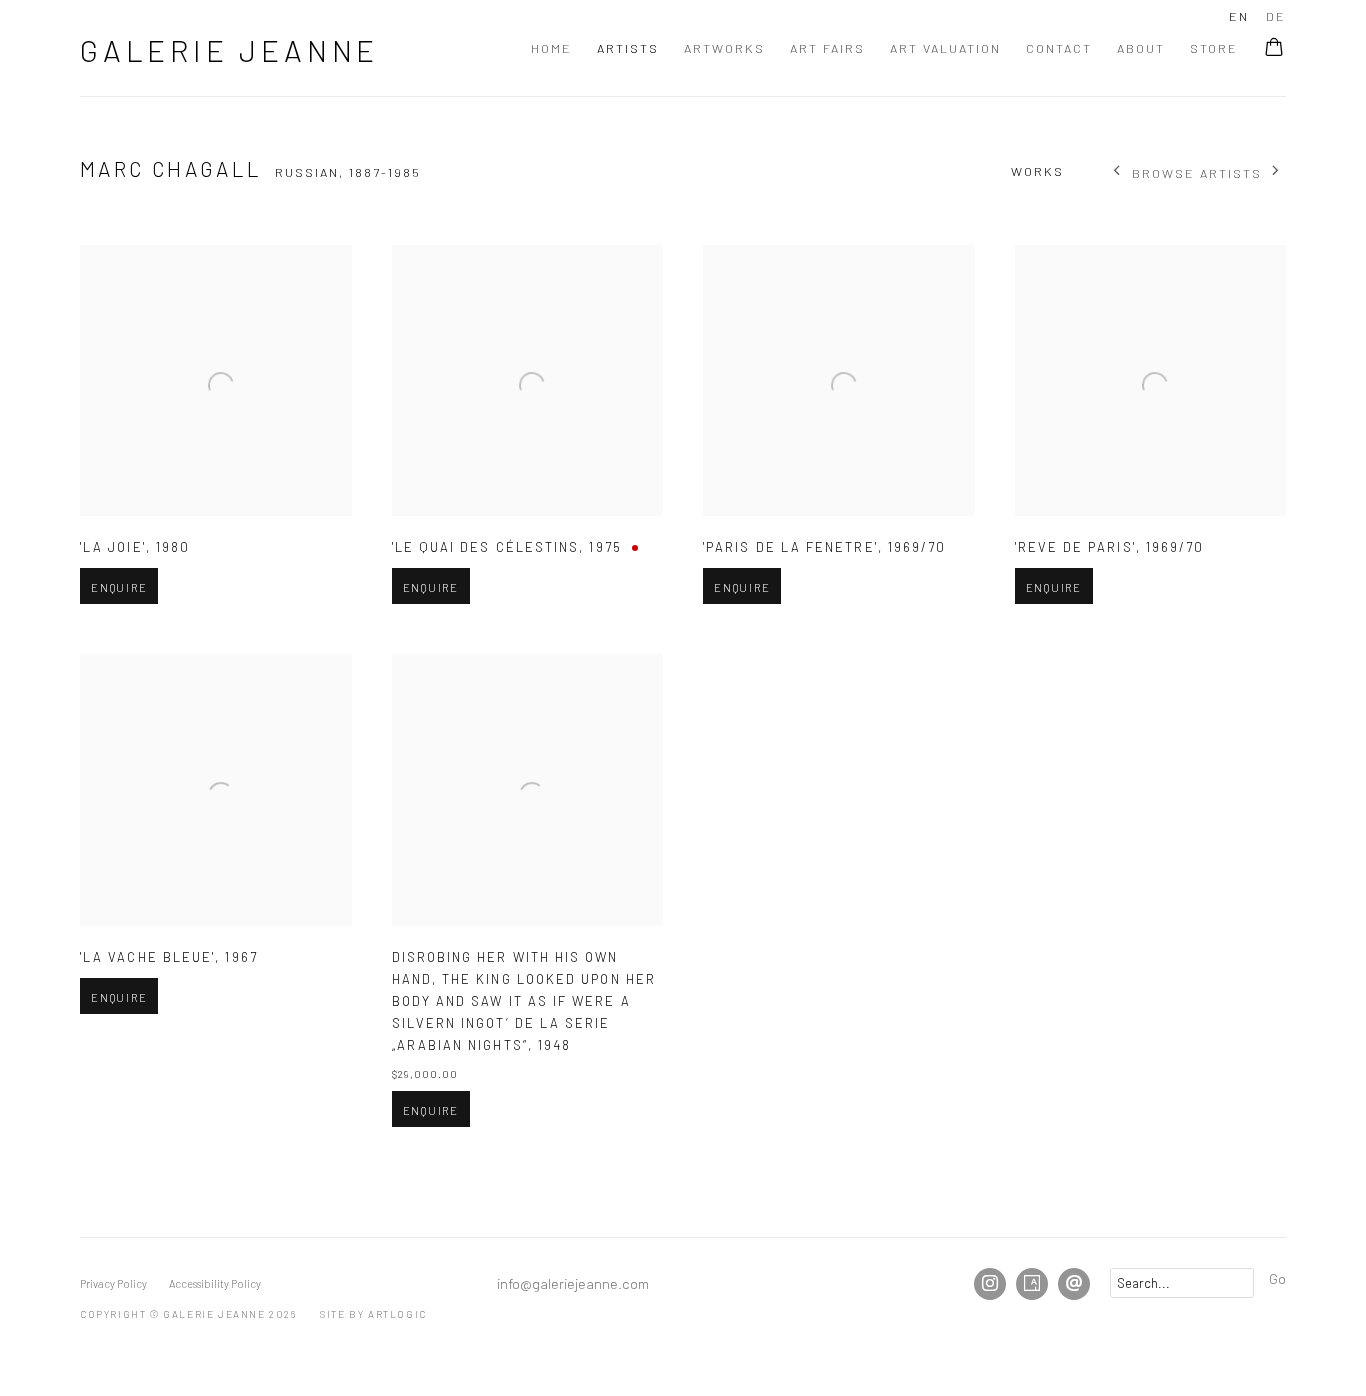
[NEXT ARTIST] (1276, 172)
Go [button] (1277, 1278)
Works (1037, 171)
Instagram (990, 1284)
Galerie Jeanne (229, 50)
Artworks (724, 48)
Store (1214, 48)
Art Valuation (945, 48)
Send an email (1074, 1284)
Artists (628, 48)
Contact (1059, 48)
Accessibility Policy (215, 1283)
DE (1276, 16)
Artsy (1032, 1284)
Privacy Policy (113, 1283)
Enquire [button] (119, 587)
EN (1239, 16)
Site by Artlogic (373, 1314)
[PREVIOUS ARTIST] (1117, 172)
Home (551, 48)
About (1141, 48)
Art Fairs (827, 48)
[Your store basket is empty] (1274, 49)
